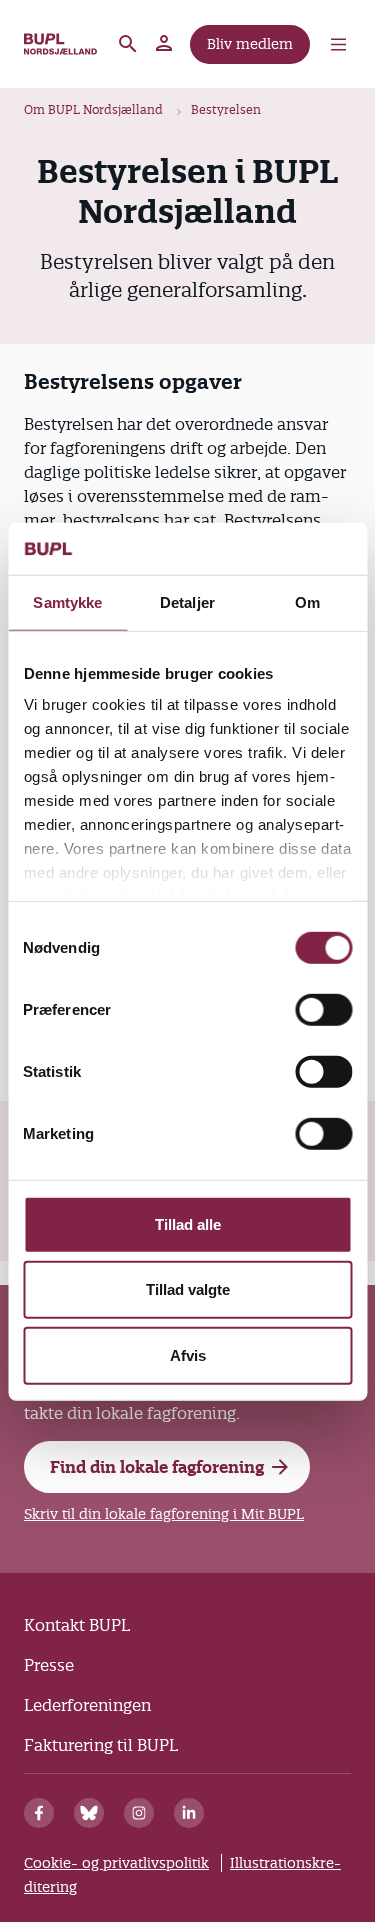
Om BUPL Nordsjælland (93, 109)
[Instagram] (139, 1813)
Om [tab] (307, 602)
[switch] (323, 1010)
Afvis (188, 1355)
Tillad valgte (188, 1289)
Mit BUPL (165, 44)
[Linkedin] (189, 1813)
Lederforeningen (87, 1705)
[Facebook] (39, 1813)
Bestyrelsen (226, 109)
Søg (128, 44)
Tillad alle (188, 1224)
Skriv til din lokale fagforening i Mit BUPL (164, 1514)
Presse (49, 1665)
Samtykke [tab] (67, 602)
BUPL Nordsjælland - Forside (62, 44)
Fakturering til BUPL (101, 1745)
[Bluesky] (89, 1813)
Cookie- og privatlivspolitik (116, 1863)
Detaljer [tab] (187, 602)
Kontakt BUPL (77, 1625)
